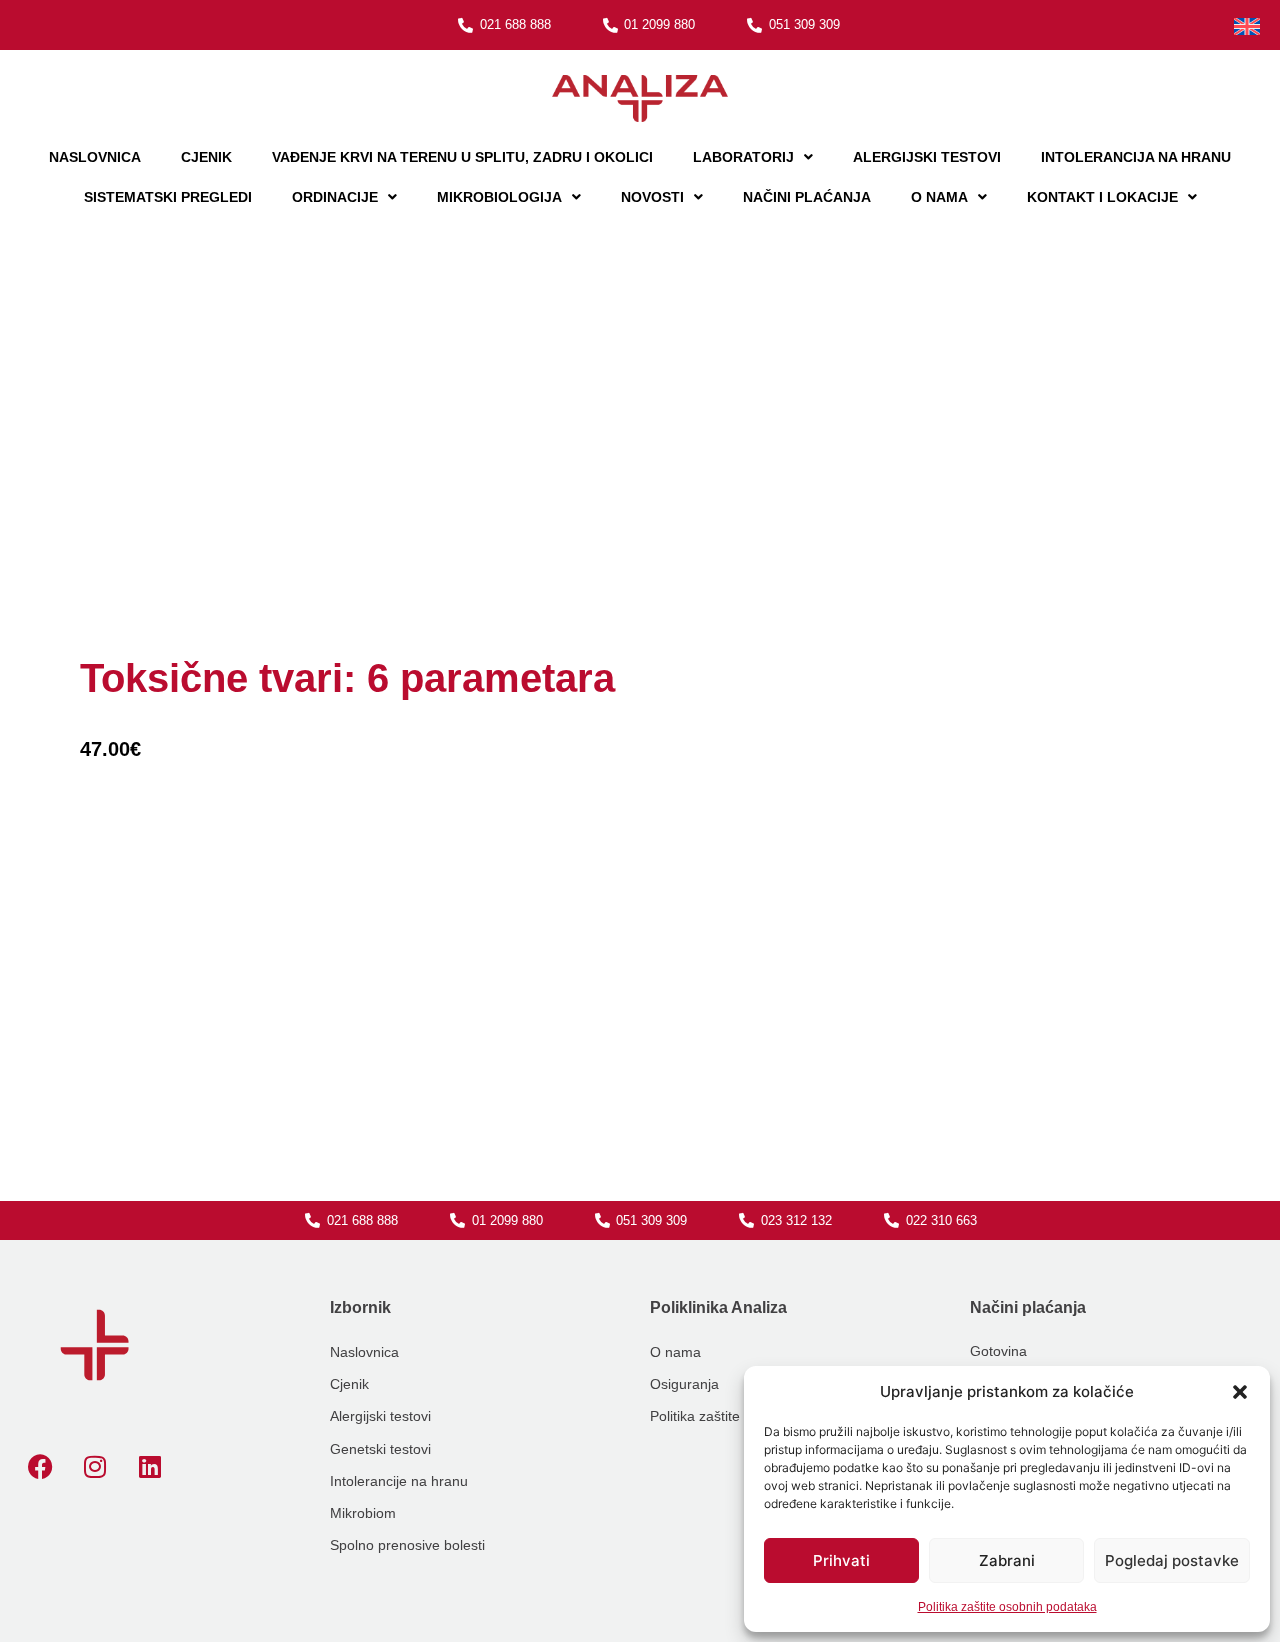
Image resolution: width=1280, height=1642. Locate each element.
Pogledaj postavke (1172, 1560)
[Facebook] (40, 1467)
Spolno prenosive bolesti (407, 1545)
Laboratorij (743, 157)
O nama (939, 197)
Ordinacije (335, 197)
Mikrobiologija (499, 197)
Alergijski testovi (380, 1416)
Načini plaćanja (807, 197)
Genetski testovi (380, 1449)
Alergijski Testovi (927, 157)
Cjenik (206, 157)
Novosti (652, 197)
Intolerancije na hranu (399, 1481)
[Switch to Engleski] (1247, 26)
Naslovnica (95, 157)
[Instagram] (95, 1467)
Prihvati (841, 1560)
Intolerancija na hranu (1136, 157)
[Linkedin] (150, 1467)
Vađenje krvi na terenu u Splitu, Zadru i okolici (462, 157)
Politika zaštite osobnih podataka (1007, 1607)
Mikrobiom (363, 1513)
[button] (1240, 1392)
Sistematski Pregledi (168, 197)
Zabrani (1007, 1560)
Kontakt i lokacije (1102, 197)
